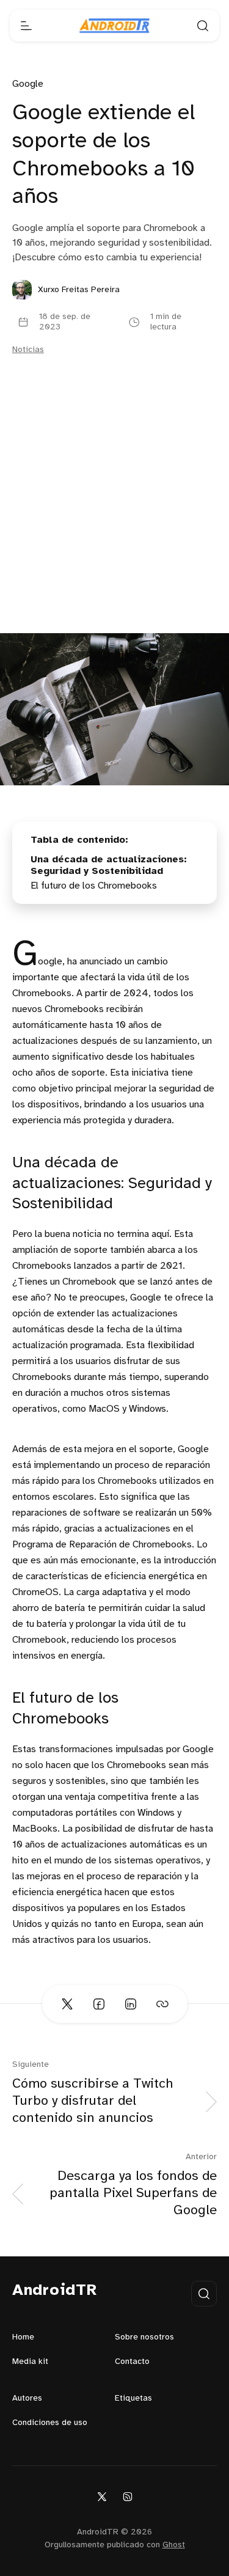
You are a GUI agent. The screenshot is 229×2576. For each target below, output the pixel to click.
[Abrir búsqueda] (203, 26)
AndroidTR (55, 2291)
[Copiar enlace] (162, 2004)
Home (23, 2337)
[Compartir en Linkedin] (131, 2004)
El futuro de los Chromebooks (94, 886)
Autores (27, 2398)
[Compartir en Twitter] (67, 2004)
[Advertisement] (114, 512)
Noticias (28, 350)
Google (28, 84)
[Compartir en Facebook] (99, 2004)
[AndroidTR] (114, 26)
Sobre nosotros (144, 2337)
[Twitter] (102, 2496)
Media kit (30, 2362)
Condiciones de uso (50, 2423)
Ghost (174, 2545)
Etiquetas (133, 2398)
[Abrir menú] (26, 26)
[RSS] (128, 2496)
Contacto (132, 2362)
